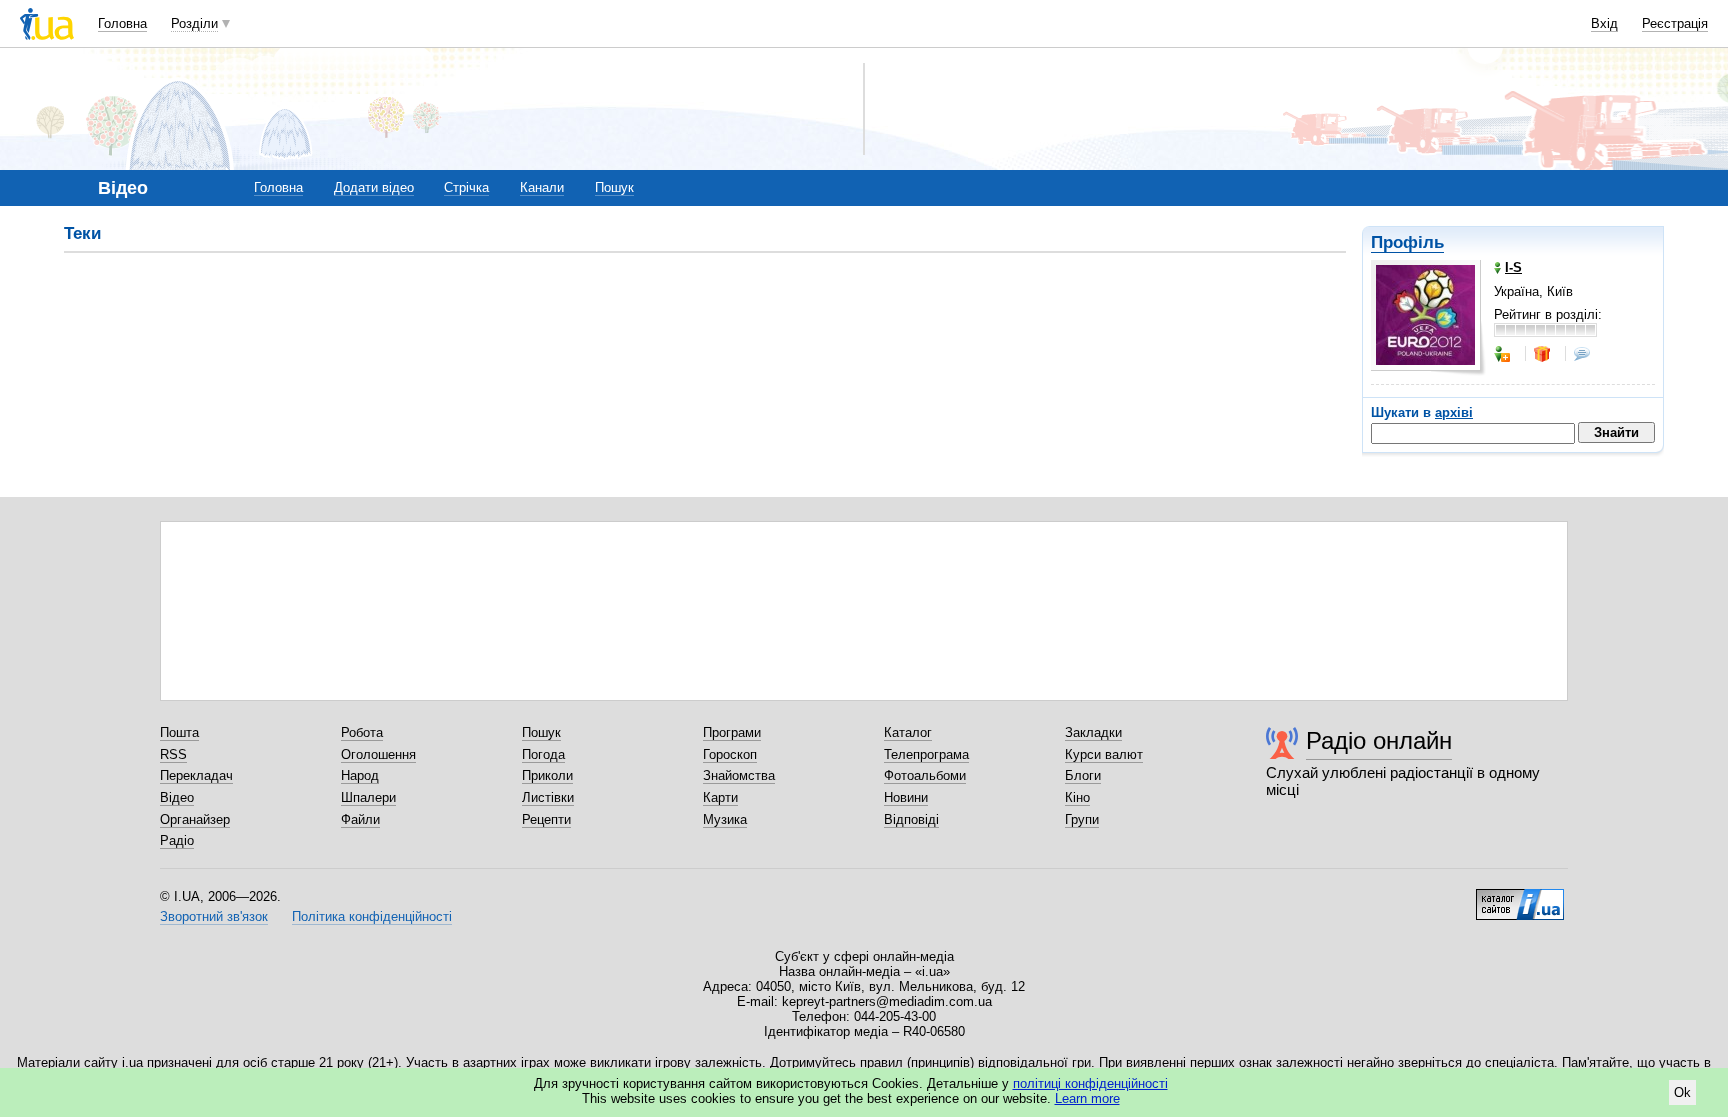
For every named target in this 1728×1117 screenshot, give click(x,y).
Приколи (547, 775)
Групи (1082, 819)
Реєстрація (1675, 23)
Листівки (548, 797)
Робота (362, 732)
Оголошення (378, 754)
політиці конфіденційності (1090, 1083)
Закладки (1093, 732)
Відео (177, 797)
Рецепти (546, 819)
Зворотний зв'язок (214, 916)
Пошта (179, 732)
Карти (720, 797)
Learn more (1087, 1098)
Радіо (177, 840)
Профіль (1407, 242)
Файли (360, 819)
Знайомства (739, 775)
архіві (1454, 412)
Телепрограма (926, 754)
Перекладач (196, 775)
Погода (543, 754)
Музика (725, 819)
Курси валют (1104, 754)
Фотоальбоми (925, 775)
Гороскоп (730, 754)
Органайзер (195, 819)
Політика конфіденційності (372, 916)
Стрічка (466, 187)
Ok (1682, 1092)
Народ (360, 775)
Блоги (1083, 775)
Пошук (614, 187)
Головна (122, 23)
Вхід (1604, 23)
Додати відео (374, 187)
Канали (542, 187)
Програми (732, 732)
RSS (173, 754)
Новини (906, 797)
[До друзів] (1504, 354)
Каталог (908, 732)
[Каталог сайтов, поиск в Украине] (1520, 897)
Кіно (1077, 797)
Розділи (194, 23)
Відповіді (911, 819)
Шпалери (368, 797)
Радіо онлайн (1379, 740)
